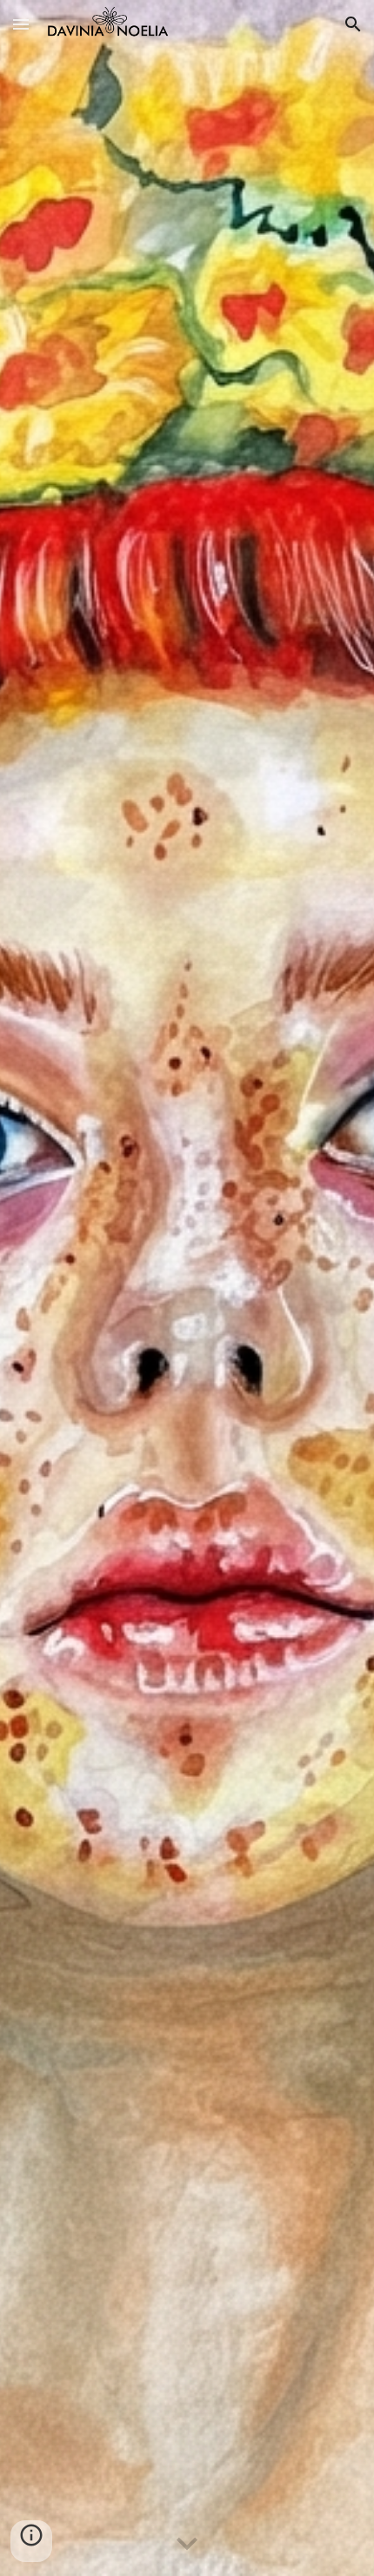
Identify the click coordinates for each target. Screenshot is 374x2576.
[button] (21, 24)
